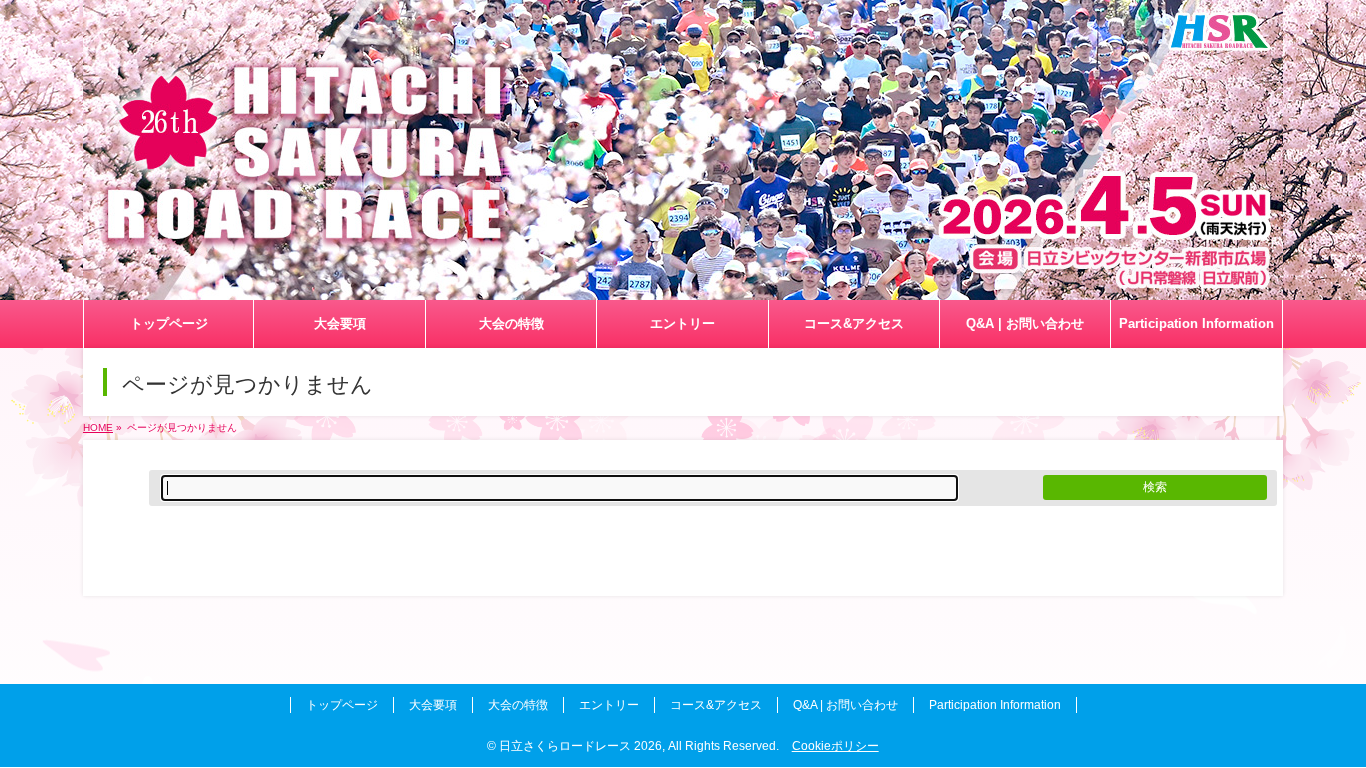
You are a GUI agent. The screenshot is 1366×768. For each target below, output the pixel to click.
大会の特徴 (518, 705)
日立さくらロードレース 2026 (580, 746)
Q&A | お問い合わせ (845, 705)
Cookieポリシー (835, 746)
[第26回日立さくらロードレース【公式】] (683, 285)
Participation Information (995, 705)
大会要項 (433, 705)
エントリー (609, 705)
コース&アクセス (716, 705)
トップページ (342, 705)
